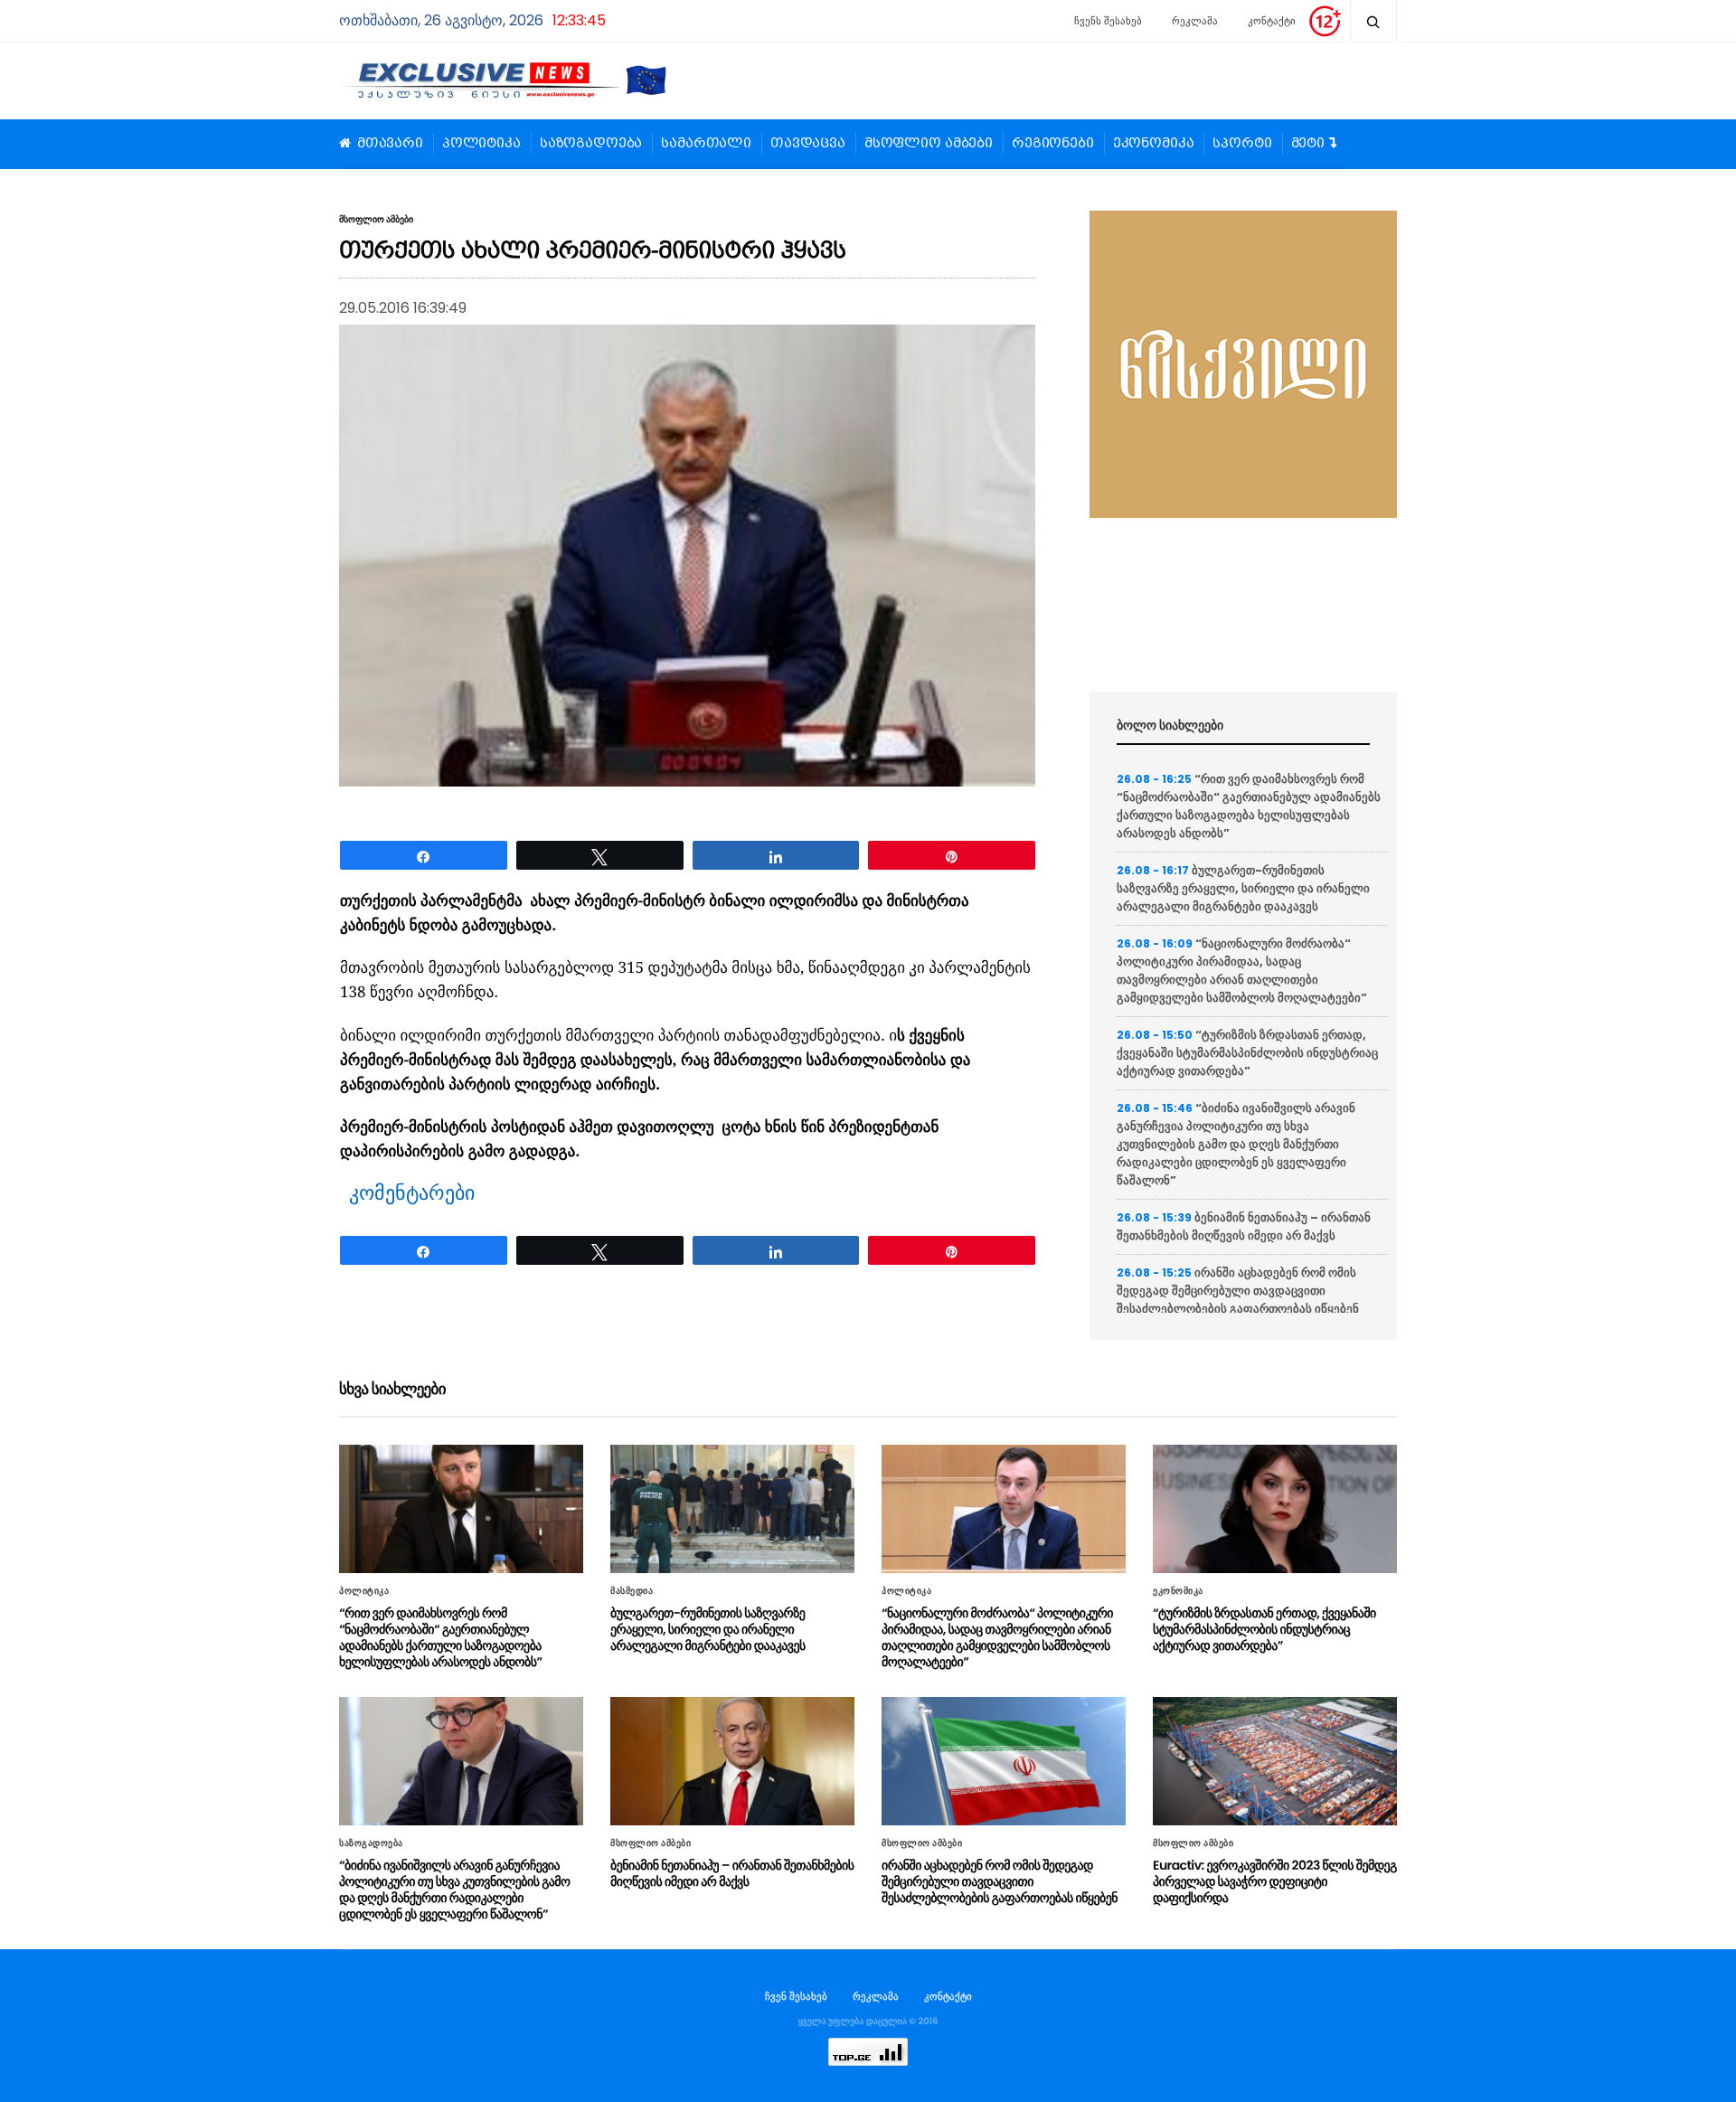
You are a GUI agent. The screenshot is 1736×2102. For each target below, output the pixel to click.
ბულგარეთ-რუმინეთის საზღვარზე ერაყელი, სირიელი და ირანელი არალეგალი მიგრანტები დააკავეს (1243, 888)
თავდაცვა (808, 144)
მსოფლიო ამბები (929, 144)
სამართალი (706, 144)
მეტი (1308, 144)
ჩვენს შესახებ (1108, 21)
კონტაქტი (1272, 21)
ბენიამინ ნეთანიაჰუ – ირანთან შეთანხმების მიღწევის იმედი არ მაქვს (1244, 1226)
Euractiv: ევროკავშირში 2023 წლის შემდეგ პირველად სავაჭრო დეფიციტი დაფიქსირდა (1275, 1881)
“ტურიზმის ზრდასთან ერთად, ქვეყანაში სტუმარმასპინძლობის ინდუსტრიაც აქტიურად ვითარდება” (1247, 1053)
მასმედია (632, 1591)
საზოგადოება (591, 144)
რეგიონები (1053, 144)
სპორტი (1242, 144)
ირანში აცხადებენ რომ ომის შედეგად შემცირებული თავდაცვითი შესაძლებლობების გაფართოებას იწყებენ (1238, 1291)
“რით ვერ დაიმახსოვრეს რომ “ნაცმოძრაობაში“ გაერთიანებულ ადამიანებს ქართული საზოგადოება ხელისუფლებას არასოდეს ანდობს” (1249, 806)
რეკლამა (1195, 21)
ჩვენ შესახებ (796, 1996)
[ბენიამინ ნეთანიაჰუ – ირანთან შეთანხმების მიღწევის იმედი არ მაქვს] (732, 1761)
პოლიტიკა (481, 144)
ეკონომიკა (1154, 144)
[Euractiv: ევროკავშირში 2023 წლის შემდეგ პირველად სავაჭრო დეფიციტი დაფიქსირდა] (1275, 1761)
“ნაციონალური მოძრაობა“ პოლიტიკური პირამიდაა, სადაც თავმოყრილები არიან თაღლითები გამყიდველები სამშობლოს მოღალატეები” (1242, 971)
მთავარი (390, 144)
